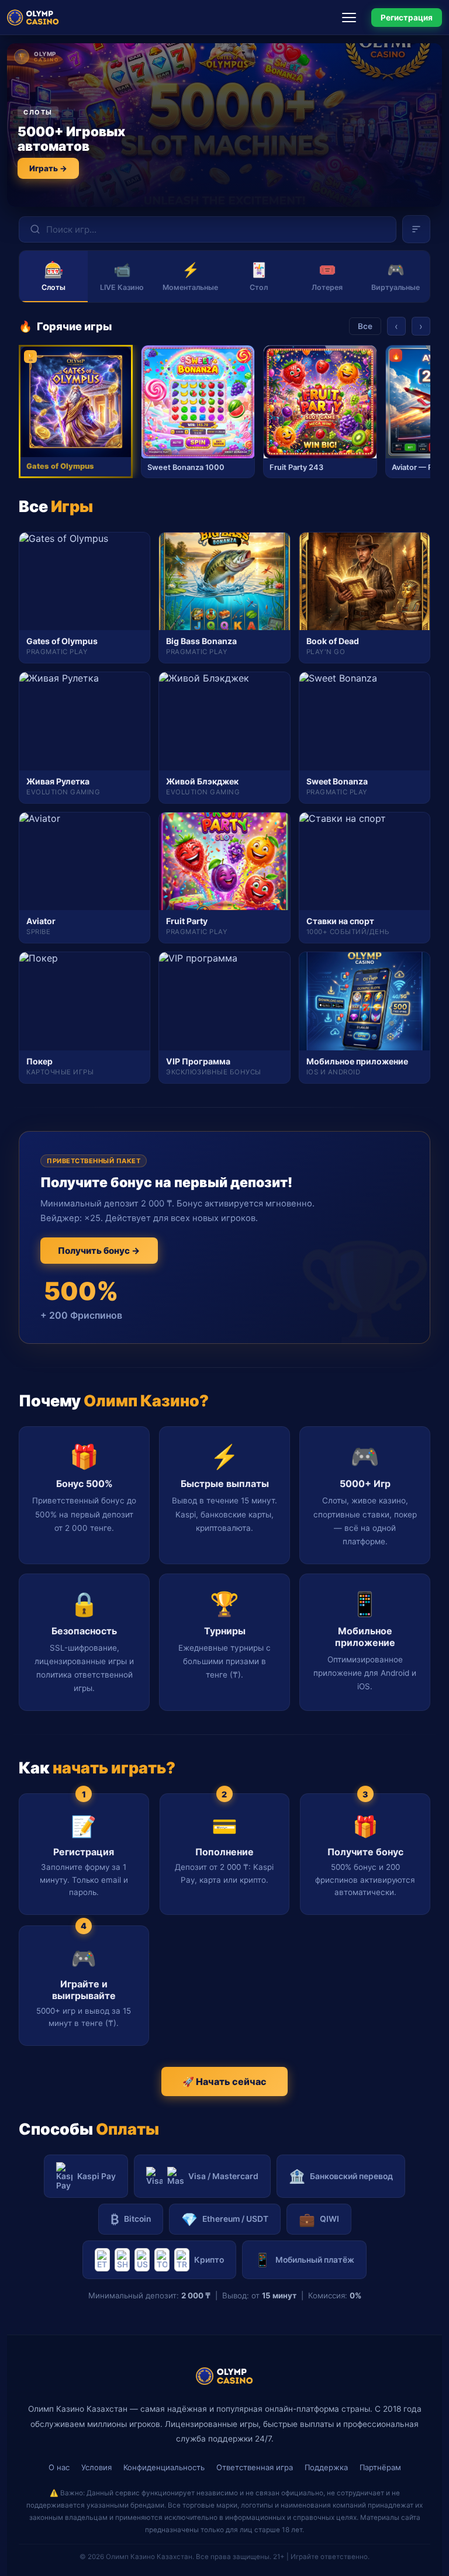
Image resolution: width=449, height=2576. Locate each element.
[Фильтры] (416, 229)
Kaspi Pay (96, 2176)
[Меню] (353, 18)
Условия (96, 2467)
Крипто (209, 2260)
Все (365, 326)
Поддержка (326, 2467)
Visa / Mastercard (223, 2176)
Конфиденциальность (164, 2467)
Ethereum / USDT (225, 2219)
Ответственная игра (255, 2467)
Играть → (48, 168)
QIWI (319, 2219)
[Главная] (33, 18)
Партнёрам (380, 2467)
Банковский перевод (341, 2176)
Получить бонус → (99, 1251)
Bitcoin (131, 2219)
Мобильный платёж (304, 2259)
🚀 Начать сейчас (224, 2081)
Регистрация (407, 18)
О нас (59, 2467)
